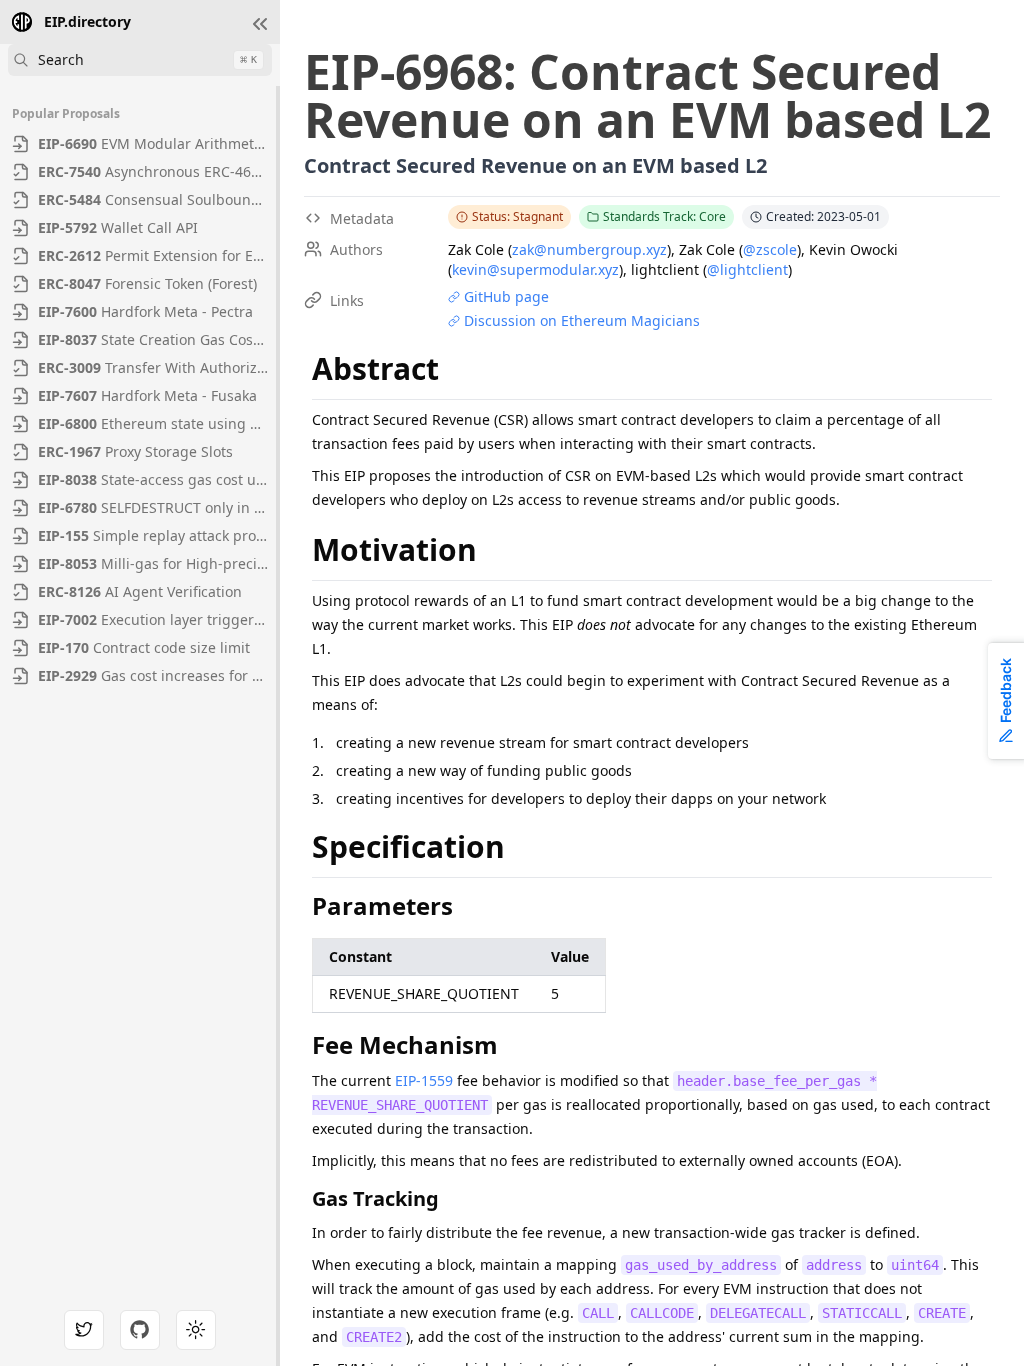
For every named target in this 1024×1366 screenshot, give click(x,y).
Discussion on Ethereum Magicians (582, 320)
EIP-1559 (424, 1080)
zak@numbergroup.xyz (589, 249)
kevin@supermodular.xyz (535, 269)
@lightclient (747, 269)
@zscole (770, 249)
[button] (260, 24)
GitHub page (506, 296)
